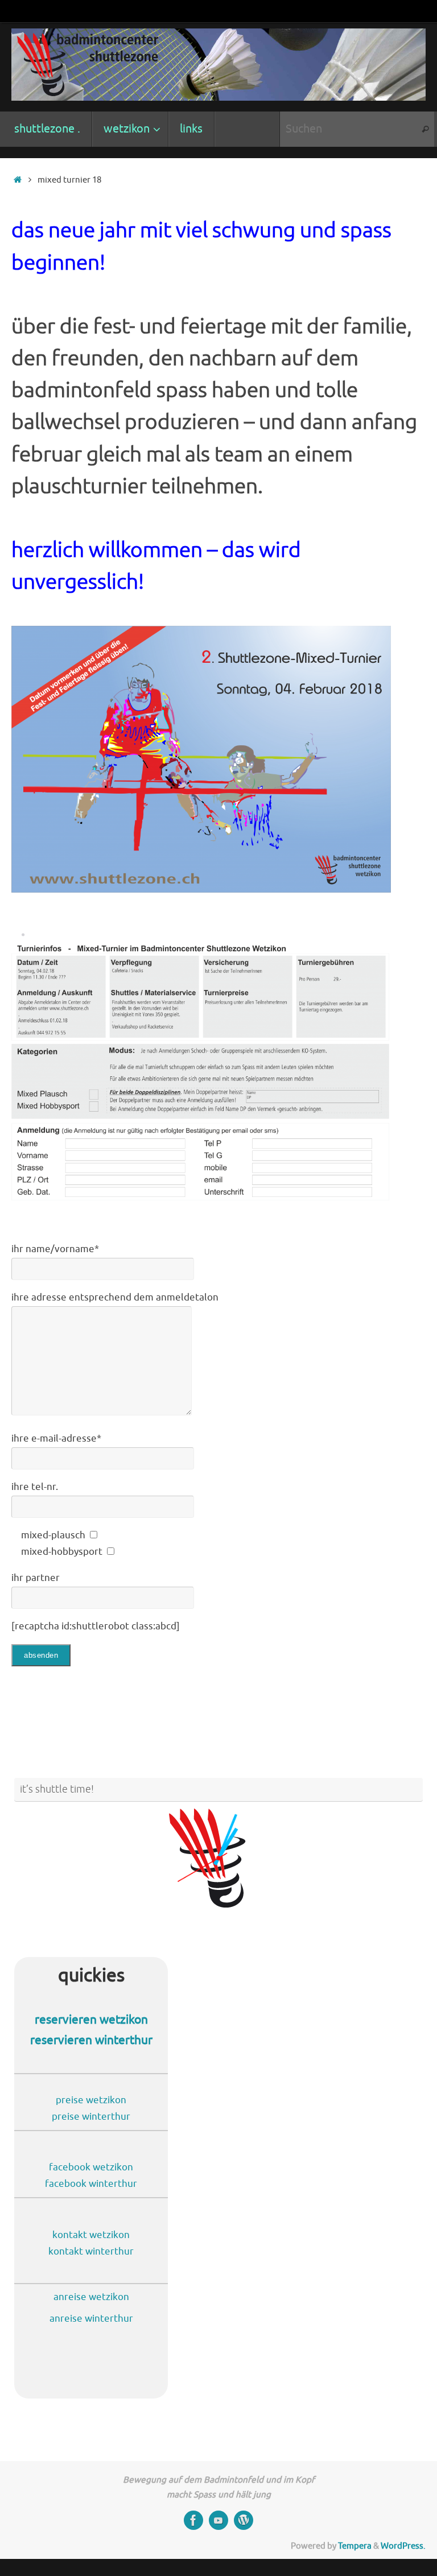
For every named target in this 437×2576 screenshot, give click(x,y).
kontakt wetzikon (91, 2235)
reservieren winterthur (91, 2040)
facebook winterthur (91, 2184)
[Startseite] (17, 180)
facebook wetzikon (91, 2167)
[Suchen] (425, 129)
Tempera (355, 2546)
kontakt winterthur (91, 2251)
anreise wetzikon (91, 2297)
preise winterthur (91, 2117)
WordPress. (403, 2546)
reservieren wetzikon (91, 2020)
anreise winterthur (91, 2319)
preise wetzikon (91, 2100)
